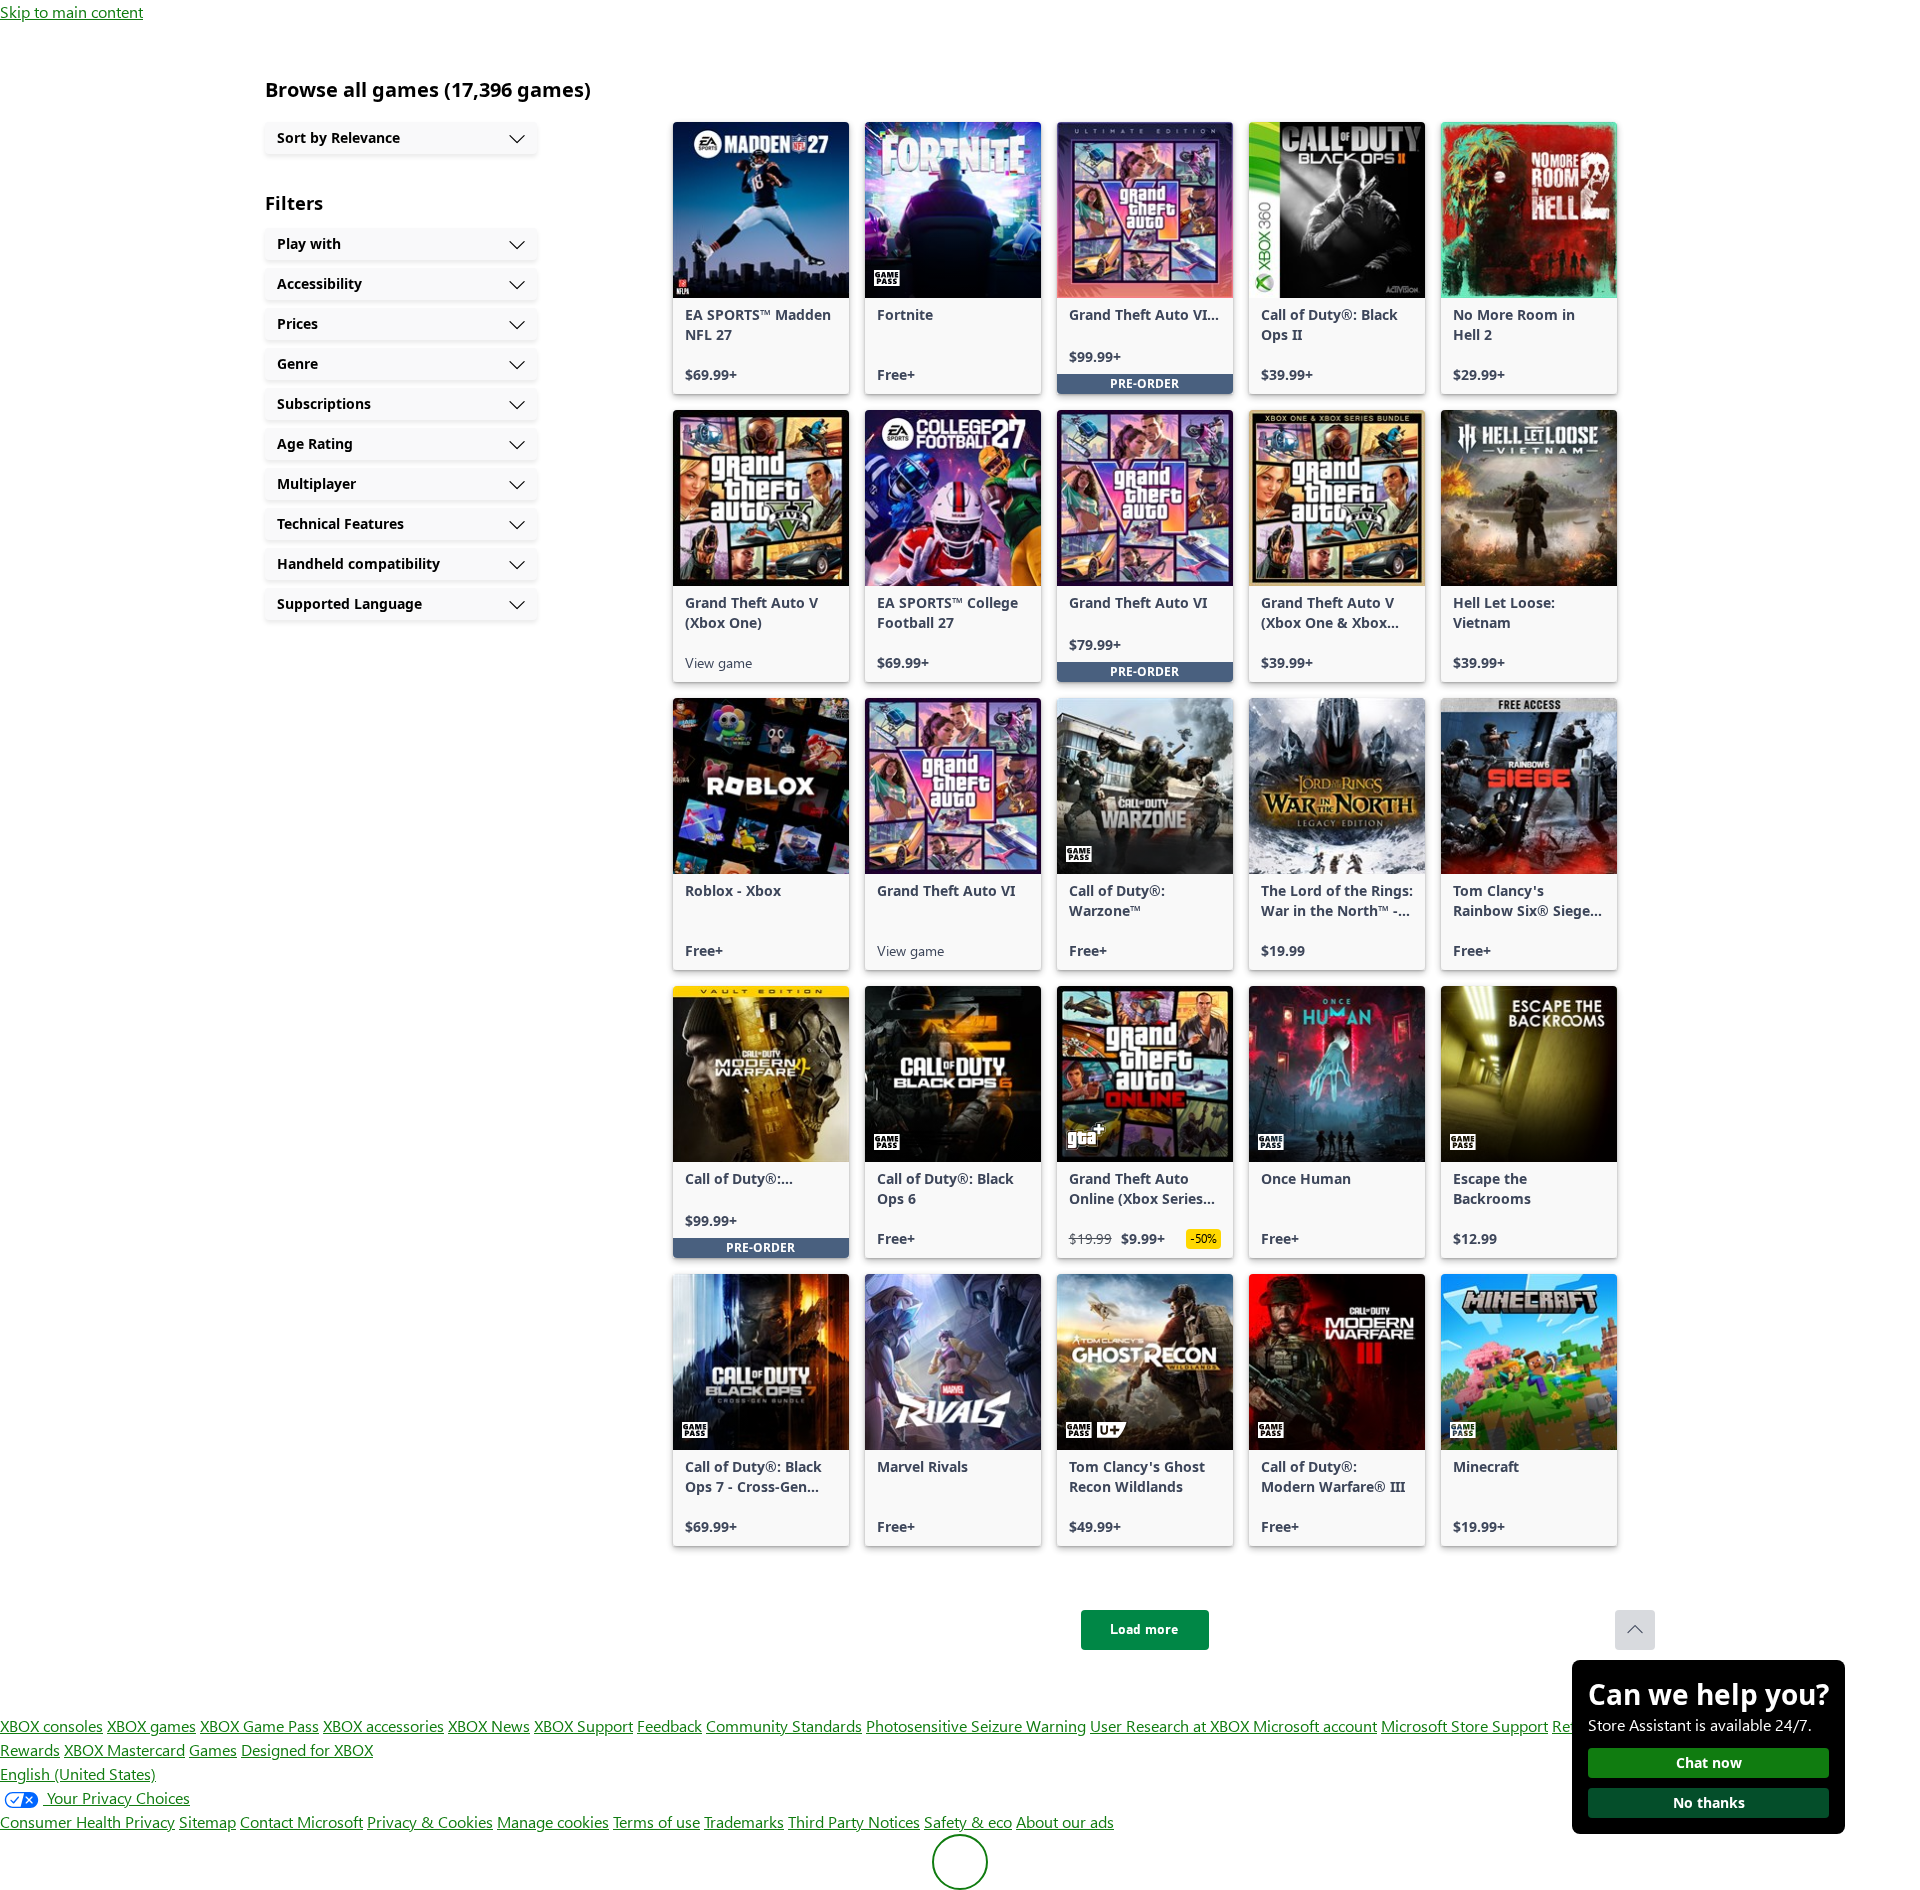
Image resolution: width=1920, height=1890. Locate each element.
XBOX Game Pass (259, 1725)
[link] (761, 258)
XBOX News (489, 1725)
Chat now (1709, 1762)
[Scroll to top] (1635, 1630)
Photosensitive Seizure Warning (976, 1725)
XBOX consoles (51, 1725)
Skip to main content (71, 11)
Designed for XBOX (307, 1749)
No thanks (1709, 1802)
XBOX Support (583, 1725)
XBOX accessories (383, 1725)
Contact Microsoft (301, 1821)
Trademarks (744, 1821)
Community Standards (784, 1725)
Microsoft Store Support (1464, 1725)
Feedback (669, 1725)
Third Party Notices (854, 1821)
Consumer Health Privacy (87, 1821)
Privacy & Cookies (430, 1821)
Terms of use (656, 1821)
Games (213, 1749)
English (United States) (78, 1773)
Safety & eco (968, 1821)
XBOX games (151, 1725)
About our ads (1065, 1821)
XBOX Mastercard (124, 1749)
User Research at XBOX (1171, 1725)
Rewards (30, 1749)
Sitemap (207, 1821)
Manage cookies (553, 1821)
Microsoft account (1315, 1725)
